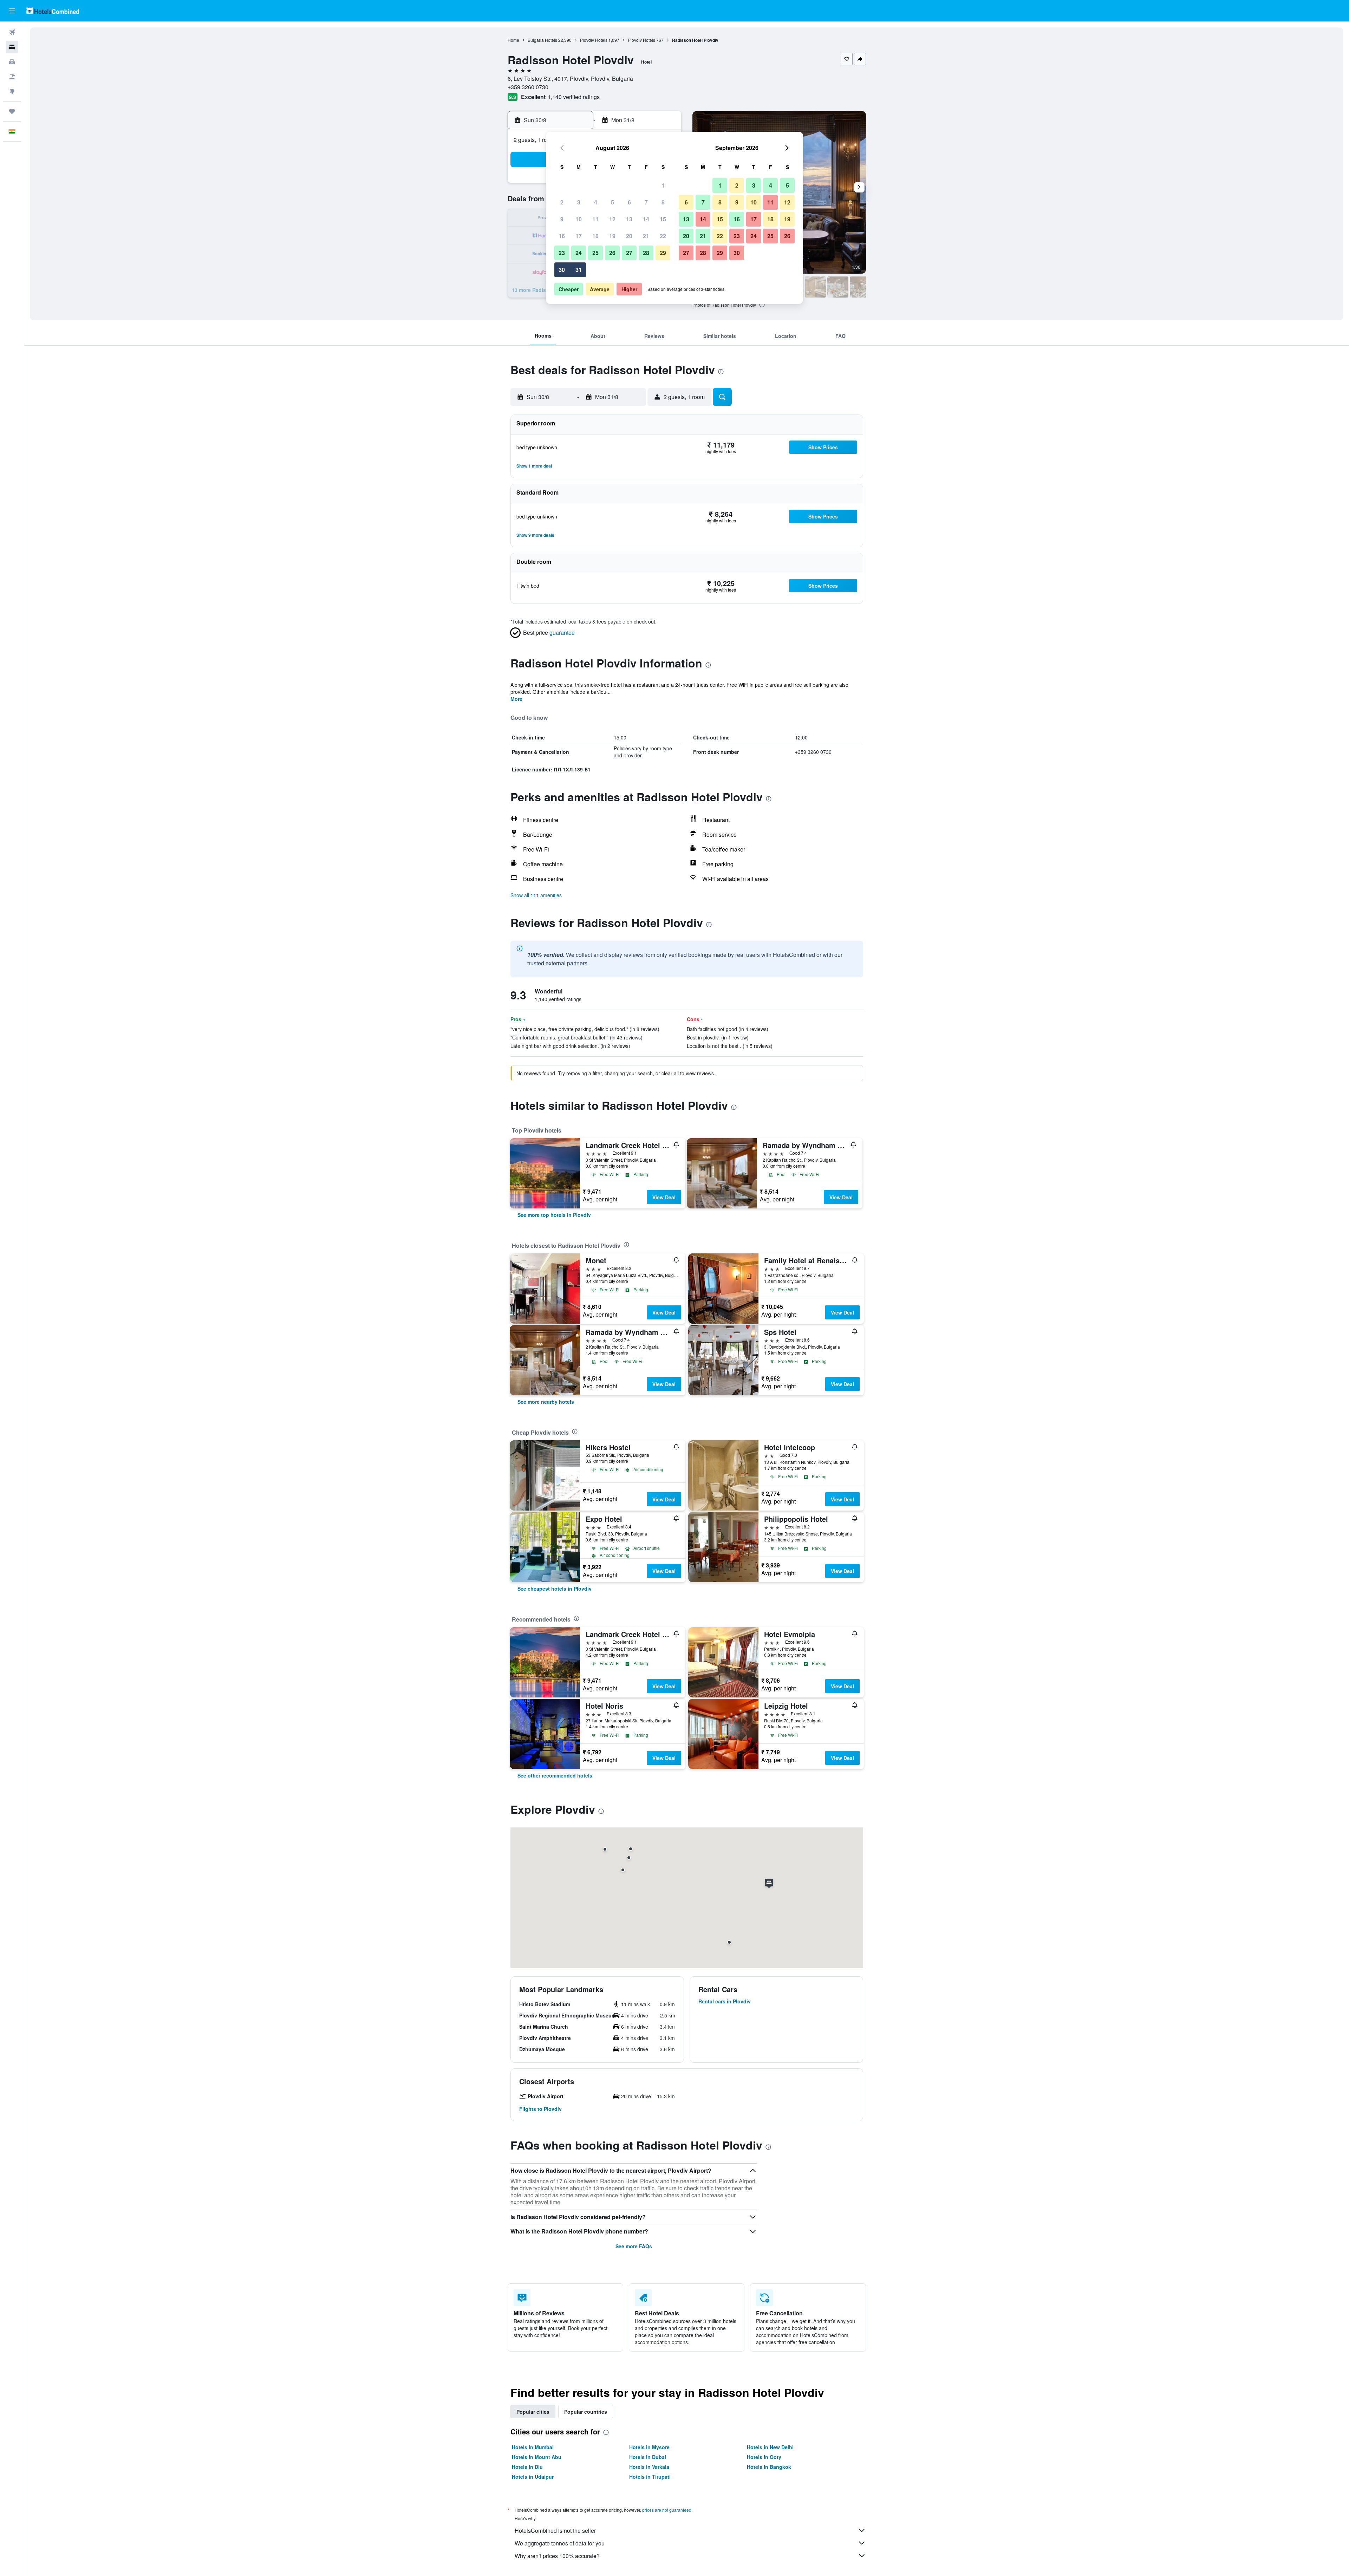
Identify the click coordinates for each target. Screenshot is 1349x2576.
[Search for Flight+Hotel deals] (12, 77)
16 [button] (562, 236)
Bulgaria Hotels (542, 40)
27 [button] (629, 253)
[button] (12, 11)
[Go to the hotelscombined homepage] (53, 11)
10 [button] (579, 219)
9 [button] (562, 219)
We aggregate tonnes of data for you (560, 2543)
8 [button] (663, 202)
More (516, 699)
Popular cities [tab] (533, 2412)
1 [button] (663, 185)
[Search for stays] (12, 47)
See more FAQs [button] (634, 2246)
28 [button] (646, 253)
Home (513, 40)
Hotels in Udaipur (533, 2477)
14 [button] (646, 219)
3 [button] (579, 202)
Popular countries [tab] (586, 2412)
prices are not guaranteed (667, 2510)
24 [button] (579, 253)
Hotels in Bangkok (769, 2467)
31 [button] (579, 270)
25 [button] (595, 253)
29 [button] (663, 253)
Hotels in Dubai (648, 2457)
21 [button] (646, 236)
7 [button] (646, 202)
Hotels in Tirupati (650, 2477)
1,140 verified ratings (574, 97)
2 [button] (562, 202)
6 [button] (629, 202)
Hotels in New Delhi (770, 2447)
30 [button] (562, 270)
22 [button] (663, 236)
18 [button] (595, 236)
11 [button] (595, 219)
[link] (554, 1215)
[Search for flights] (12, 32)
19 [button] (612, 236)
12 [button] (612, 219)
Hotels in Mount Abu (537, 2457)
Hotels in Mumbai (533, 2447)
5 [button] (612, 202)
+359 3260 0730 (528, 87)
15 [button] (663, 219)
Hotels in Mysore (649, 2447)
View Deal (664, 1197)
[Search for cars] (12, 62)
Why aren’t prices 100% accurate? (557, 2556)
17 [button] (579, 236)
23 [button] (562, 253)
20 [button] (629, 236)
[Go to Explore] (12, 91)
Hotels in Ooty (764, 2457)
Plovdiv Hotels (594, 40)
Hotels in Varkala (649, 2467)
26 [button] (612, 253)
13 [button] (629, 219)
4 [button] (596, 202)
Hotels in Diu (527, 2467)
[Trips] (12, 111)
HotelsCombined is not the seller (555, 2531)
